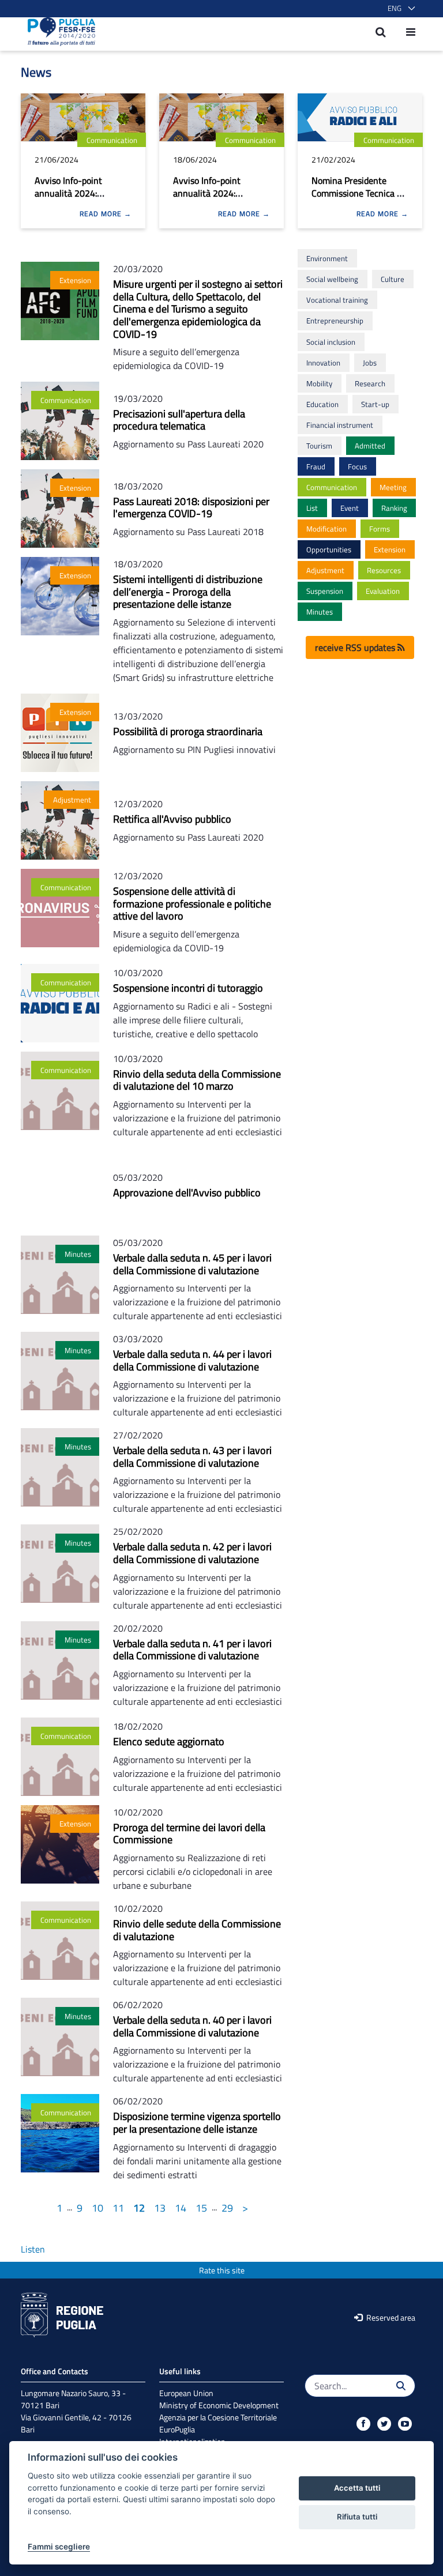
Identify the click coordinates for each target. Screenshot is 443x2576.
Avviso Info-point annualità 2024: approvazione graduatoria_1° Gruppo (219, 199)
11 (118, 2208)
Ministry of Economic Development (219, 2405)
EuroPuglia (177, 2429)
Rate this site (222, 2270)
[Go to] (58, 32)
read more (102, 214)
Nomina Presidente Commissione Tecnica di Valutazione (358, 193)
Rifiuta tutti (357, 2517)
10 (97, 2208)
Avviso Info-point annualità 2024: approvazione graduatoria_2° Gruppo (81, 199)
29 (227, 2208)
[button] (399, 9)
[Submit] (401, 2386)
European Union (186, 2393)
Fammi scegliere (59, 2547)
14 (181, 2208)
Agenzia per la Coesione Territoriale (218, 2417)
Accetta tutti (357, 2488)
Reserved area (390, 2317)
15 (201, 2208)
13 (160, 2208)
